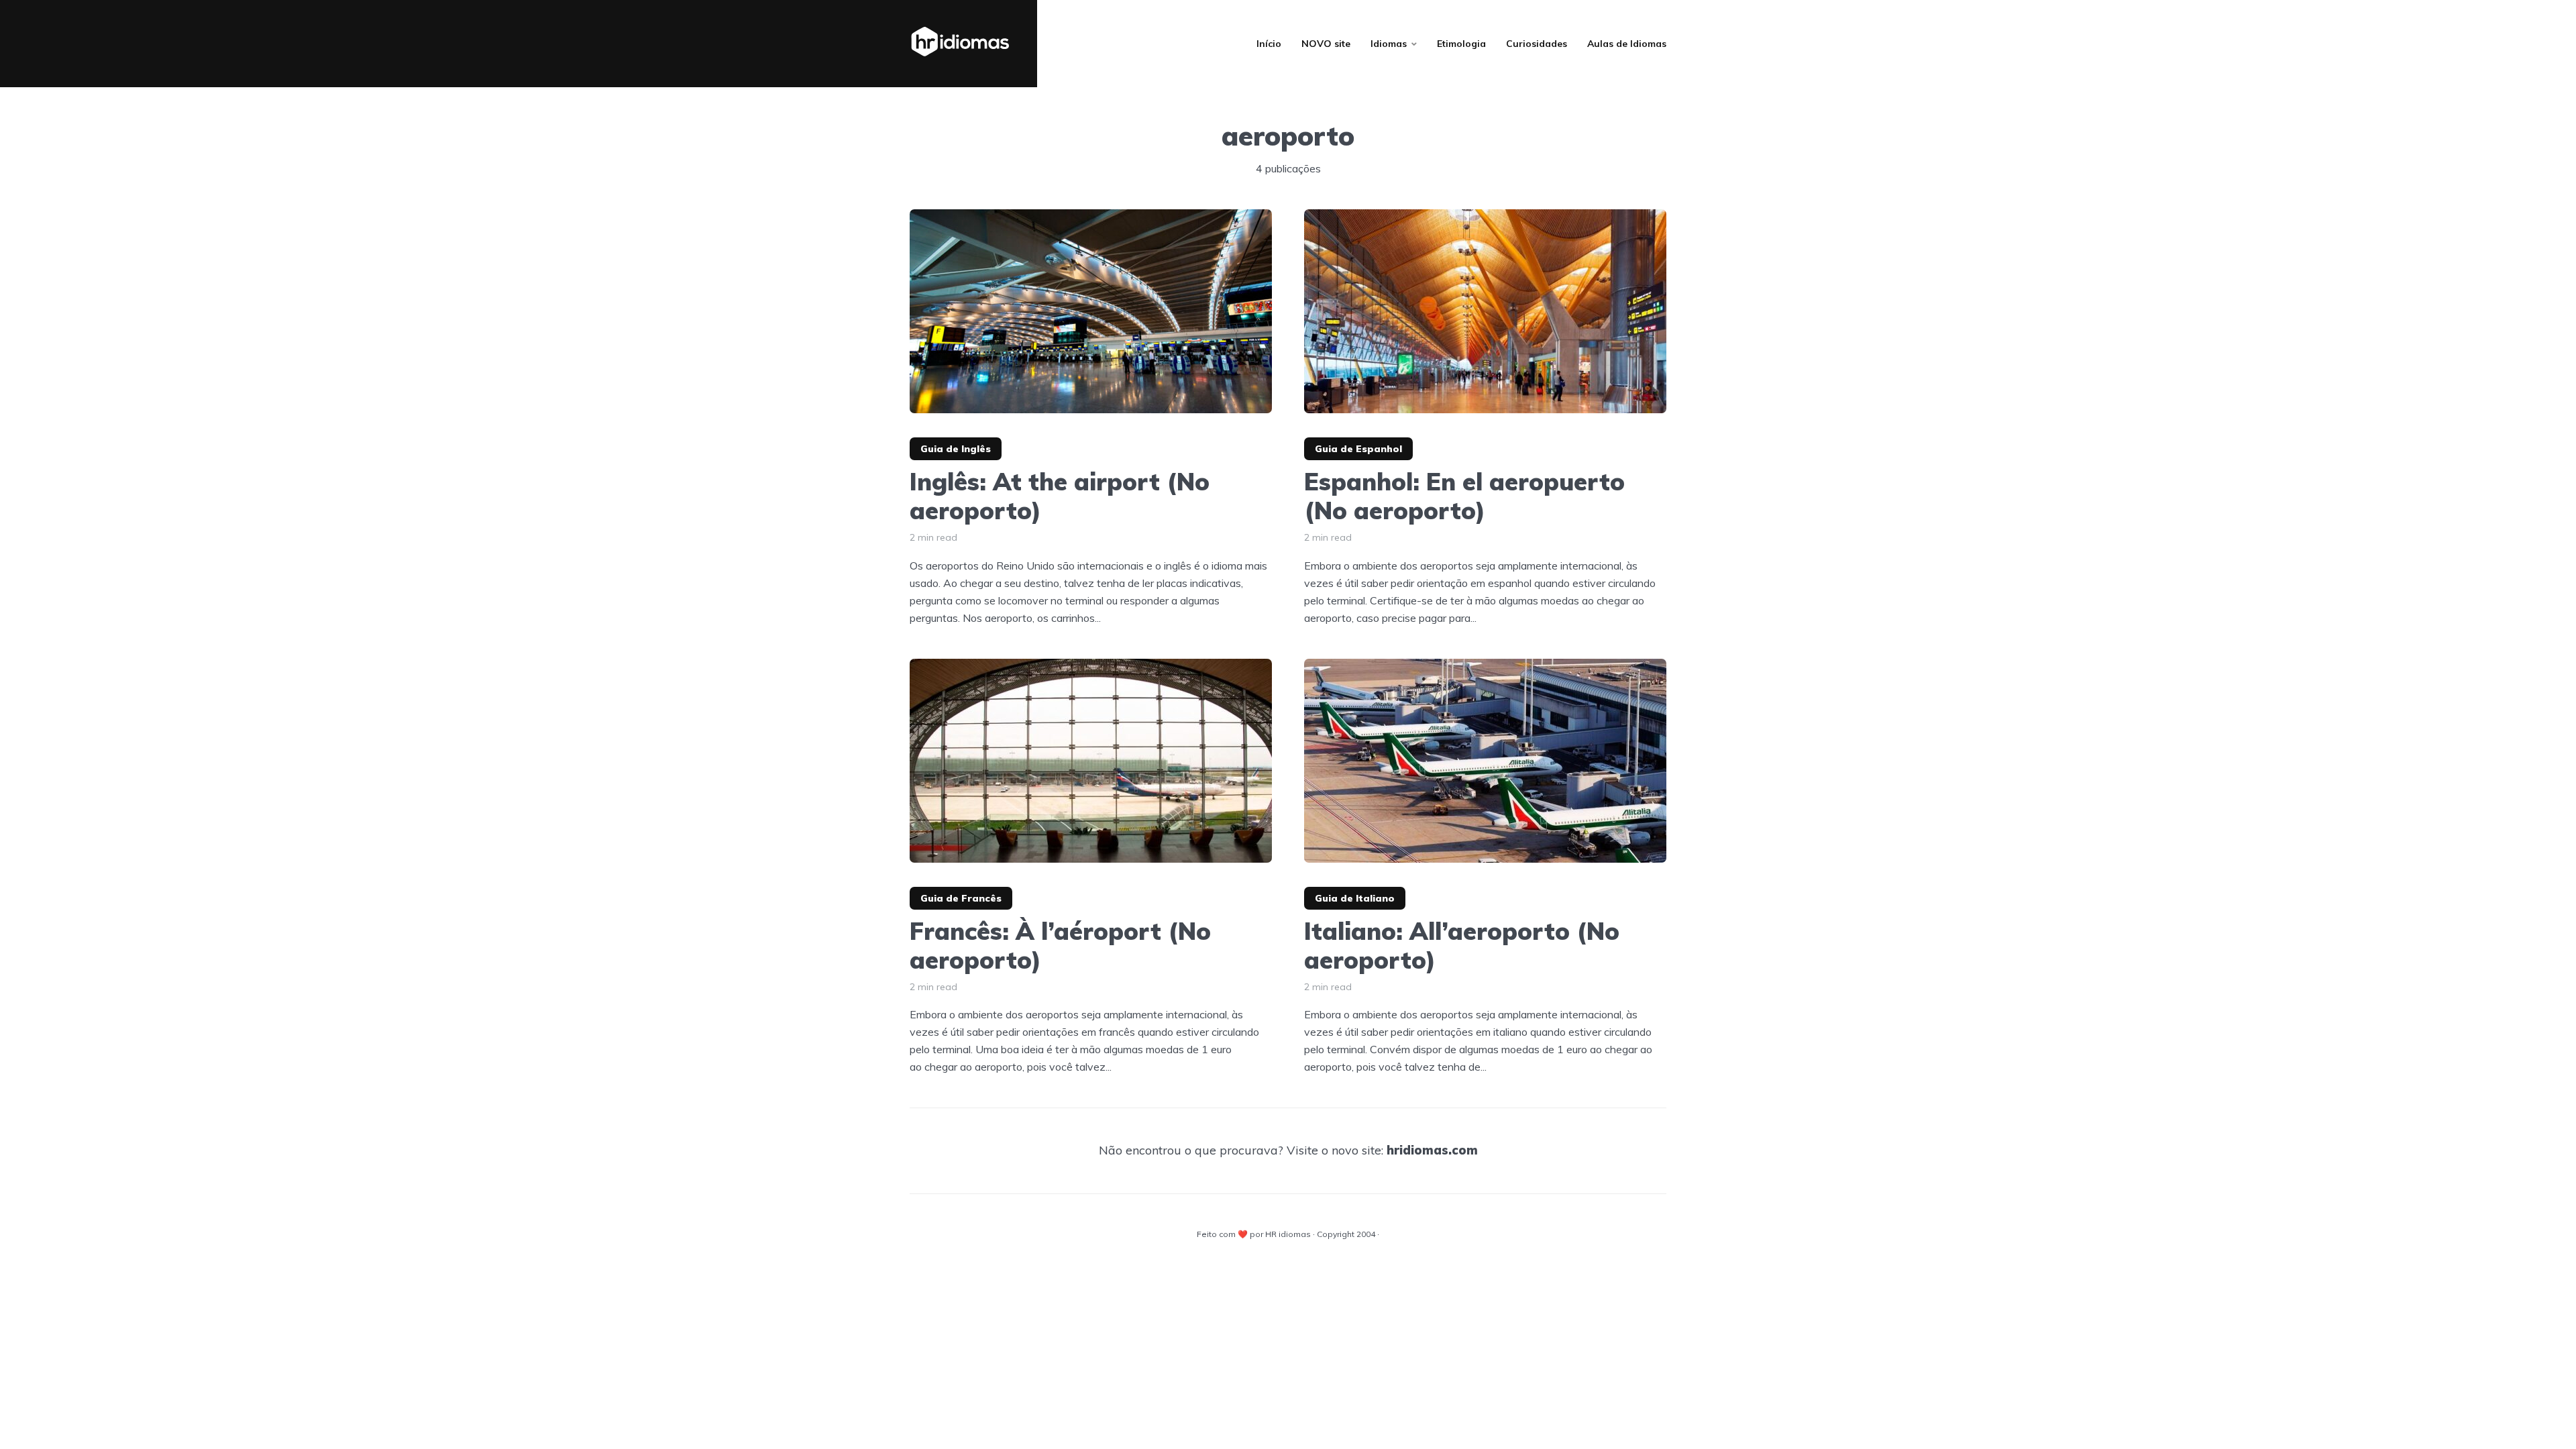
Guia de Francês (961, 898)
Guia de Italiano (1355, 898)
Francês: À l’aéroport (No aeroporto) (1060, 945)
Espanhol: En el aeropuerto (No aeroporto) (1464, 496)
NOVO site (1326, 44)
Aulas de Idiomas (1627, 44)
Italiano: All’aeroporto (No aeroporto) (1462, 945)
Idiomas (1389, 44)
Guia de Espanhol (1358, 449)
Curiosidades (1537, 44)
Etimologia (1461, 44)
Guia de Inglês (956, 449)
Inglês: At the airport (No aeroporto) (1060, 496)
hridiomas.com (1432, 1150)
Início (1269, 44)
